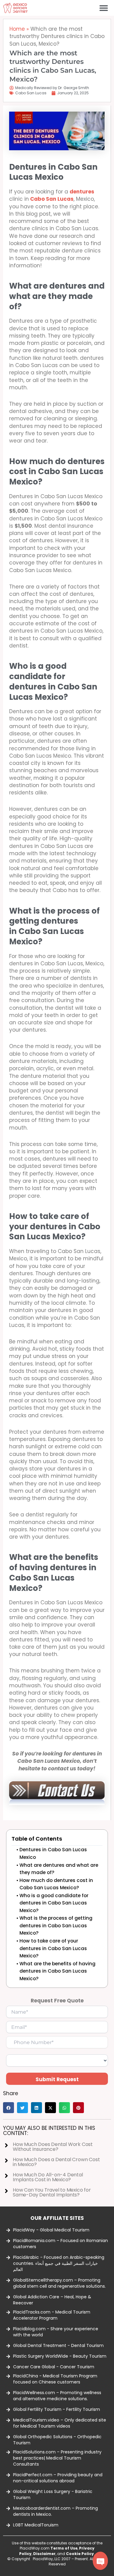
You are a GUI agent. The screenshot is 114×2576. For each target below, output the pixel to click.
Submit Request (57, 2079)
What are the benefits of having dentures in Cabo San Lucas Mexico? (57, 1971)
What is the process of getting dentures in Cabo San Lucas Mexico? (56, 1925)
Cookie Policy (80, 2554)
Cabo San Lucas (31, 93)
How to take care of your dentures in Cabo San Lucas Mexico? (53, 1948)
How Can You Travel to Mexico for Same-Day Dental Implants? (52, 2192)
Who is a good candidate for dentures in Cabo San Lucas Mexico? (54, 1903)
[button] (104, 8)
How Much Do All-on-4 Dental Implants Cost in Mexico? (48, 2177)
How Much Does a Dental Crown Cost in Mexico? (56, 2162)
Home (17, 29)
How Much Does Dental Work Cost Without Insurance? (53, 2147)
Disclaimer (44, 2554)
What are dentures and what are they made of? (59, 1869)
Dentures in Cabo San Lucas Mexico (53, 1853)
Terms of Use (64, 2548)
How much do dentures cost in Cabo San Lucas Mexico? (56, 1884)
